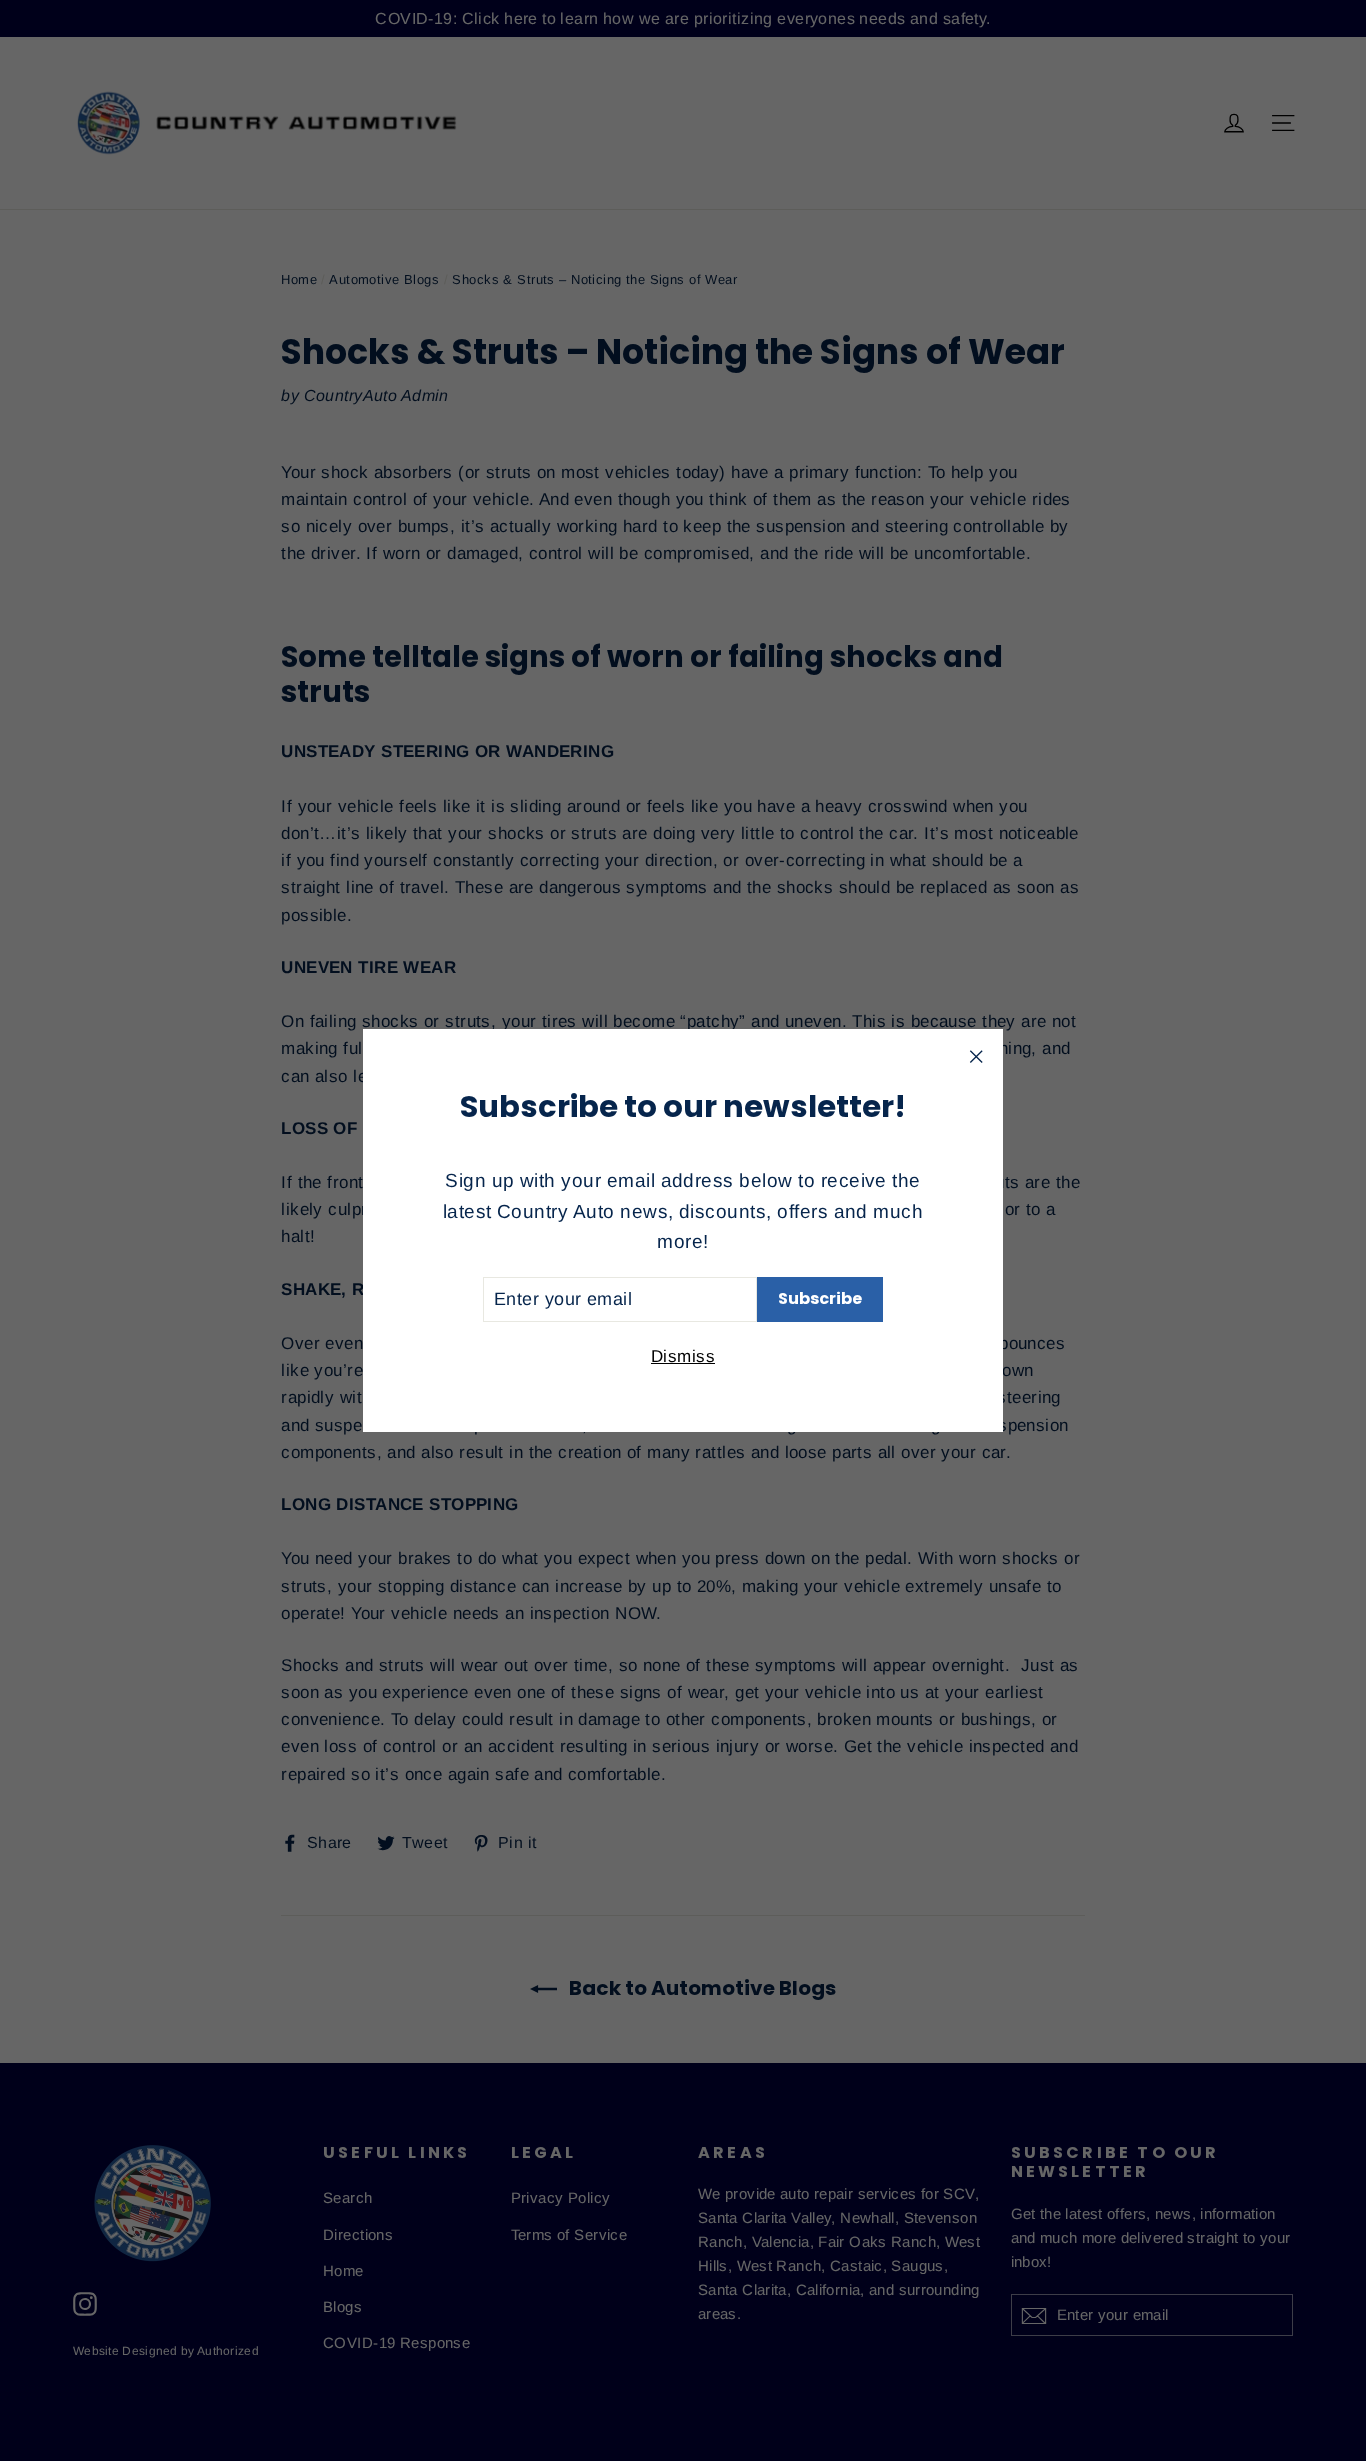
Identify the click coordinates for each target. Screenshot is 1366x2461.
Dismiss (683, 1356)
